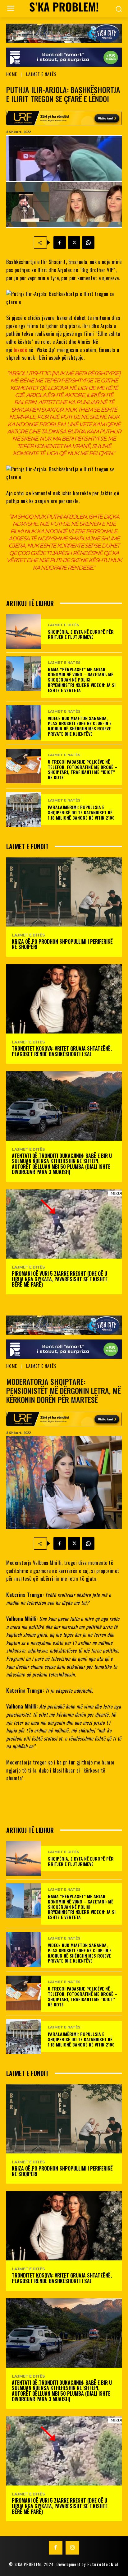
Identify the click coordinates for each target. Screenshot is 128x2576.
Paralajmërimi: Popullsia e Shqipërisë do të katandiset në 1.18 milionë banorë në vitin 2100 (81, 812)
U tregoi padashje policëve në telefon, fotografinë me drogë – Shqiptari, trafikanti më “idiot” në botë (83, 769)
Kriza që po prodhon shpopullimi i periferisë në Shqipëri (62, 944)
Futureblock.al (103, 2564)
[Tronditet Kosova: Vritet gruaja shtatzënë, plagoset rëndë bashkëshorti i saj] (64, 999)
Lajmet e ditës (64, 625)
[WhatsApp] (88, 243)
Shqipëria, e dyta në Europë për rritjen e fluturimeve (81, 634)
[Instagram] (72, 2548)
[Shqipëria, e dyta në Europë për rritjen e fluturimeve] (24, 631)
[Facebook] (60, 243)
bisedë (20, 350)
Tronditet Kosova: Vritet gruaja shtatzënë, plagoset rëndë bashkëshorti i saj (62, 1051)
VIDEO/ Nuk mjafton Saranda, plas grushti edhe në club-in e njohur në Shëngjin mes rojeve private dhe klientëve (80, 726)
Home (12, 74)
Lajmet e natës (41, 74)
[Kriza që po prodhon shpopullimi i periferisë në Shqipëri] (64, 892)
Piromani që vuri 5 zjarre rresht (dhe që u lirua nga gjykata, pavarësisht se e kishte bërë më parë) (60, 1279)
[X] (74, 243)
